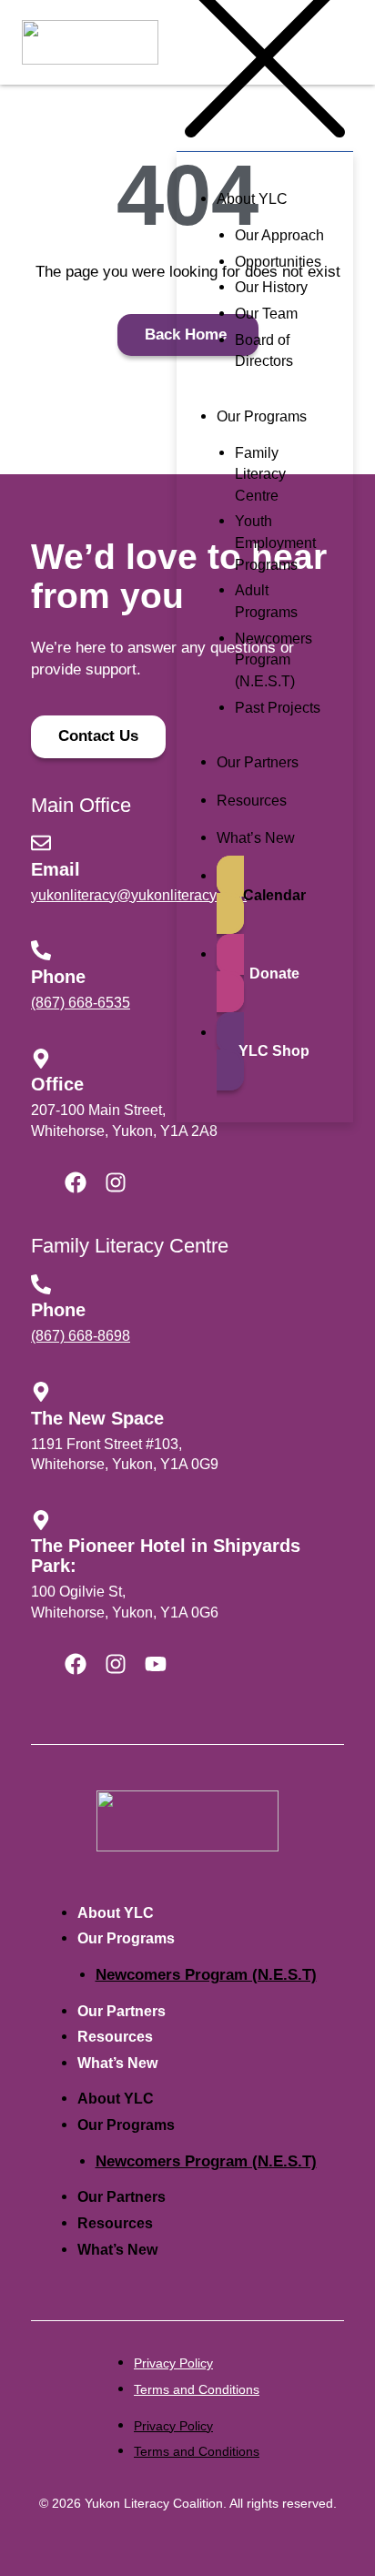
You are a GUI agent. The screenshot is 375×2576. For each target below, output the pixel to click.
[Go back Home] (187, 1820)
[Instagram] (116, 1182)
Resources (115, 2037)
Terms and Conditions (197, 2389)
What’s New (117, 2063)
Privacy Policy (173, 2363)
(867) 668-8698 (81, 1336)
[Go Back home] (90, 43)
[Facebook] (76, 1182)
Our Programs (126, 1938)
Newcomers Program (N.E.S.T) (206, 1975)
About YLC (116, 1913)
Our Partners (122, 2011)
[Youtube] (156, 1664)
